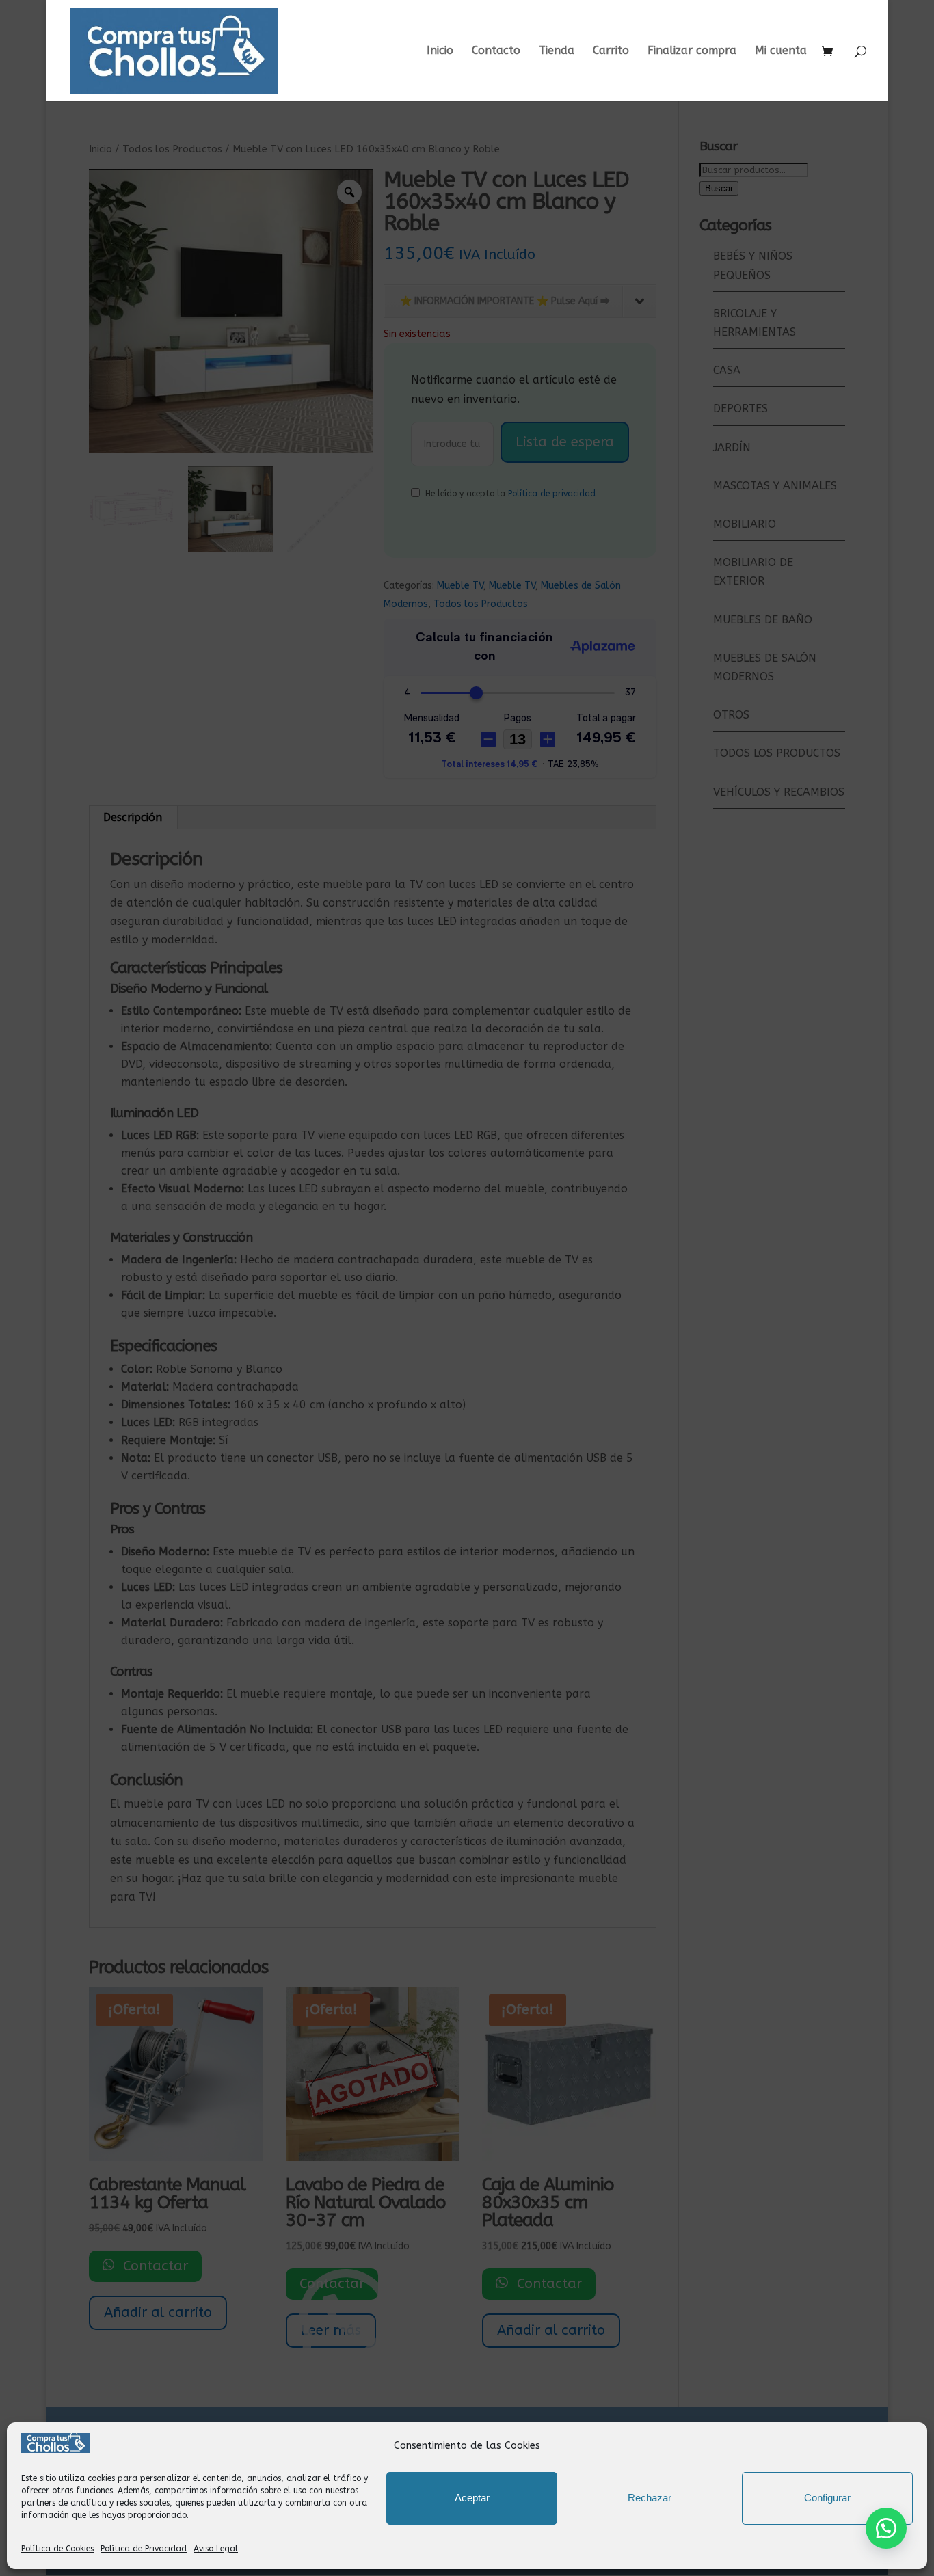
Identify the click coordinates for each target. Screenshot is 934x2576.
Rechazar (650, 2498)
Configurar (827, 2498)
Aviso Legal (216, 2549)
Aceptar (472, 2498)
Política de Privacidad (144, 2549)
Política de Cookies (57, 2549)
